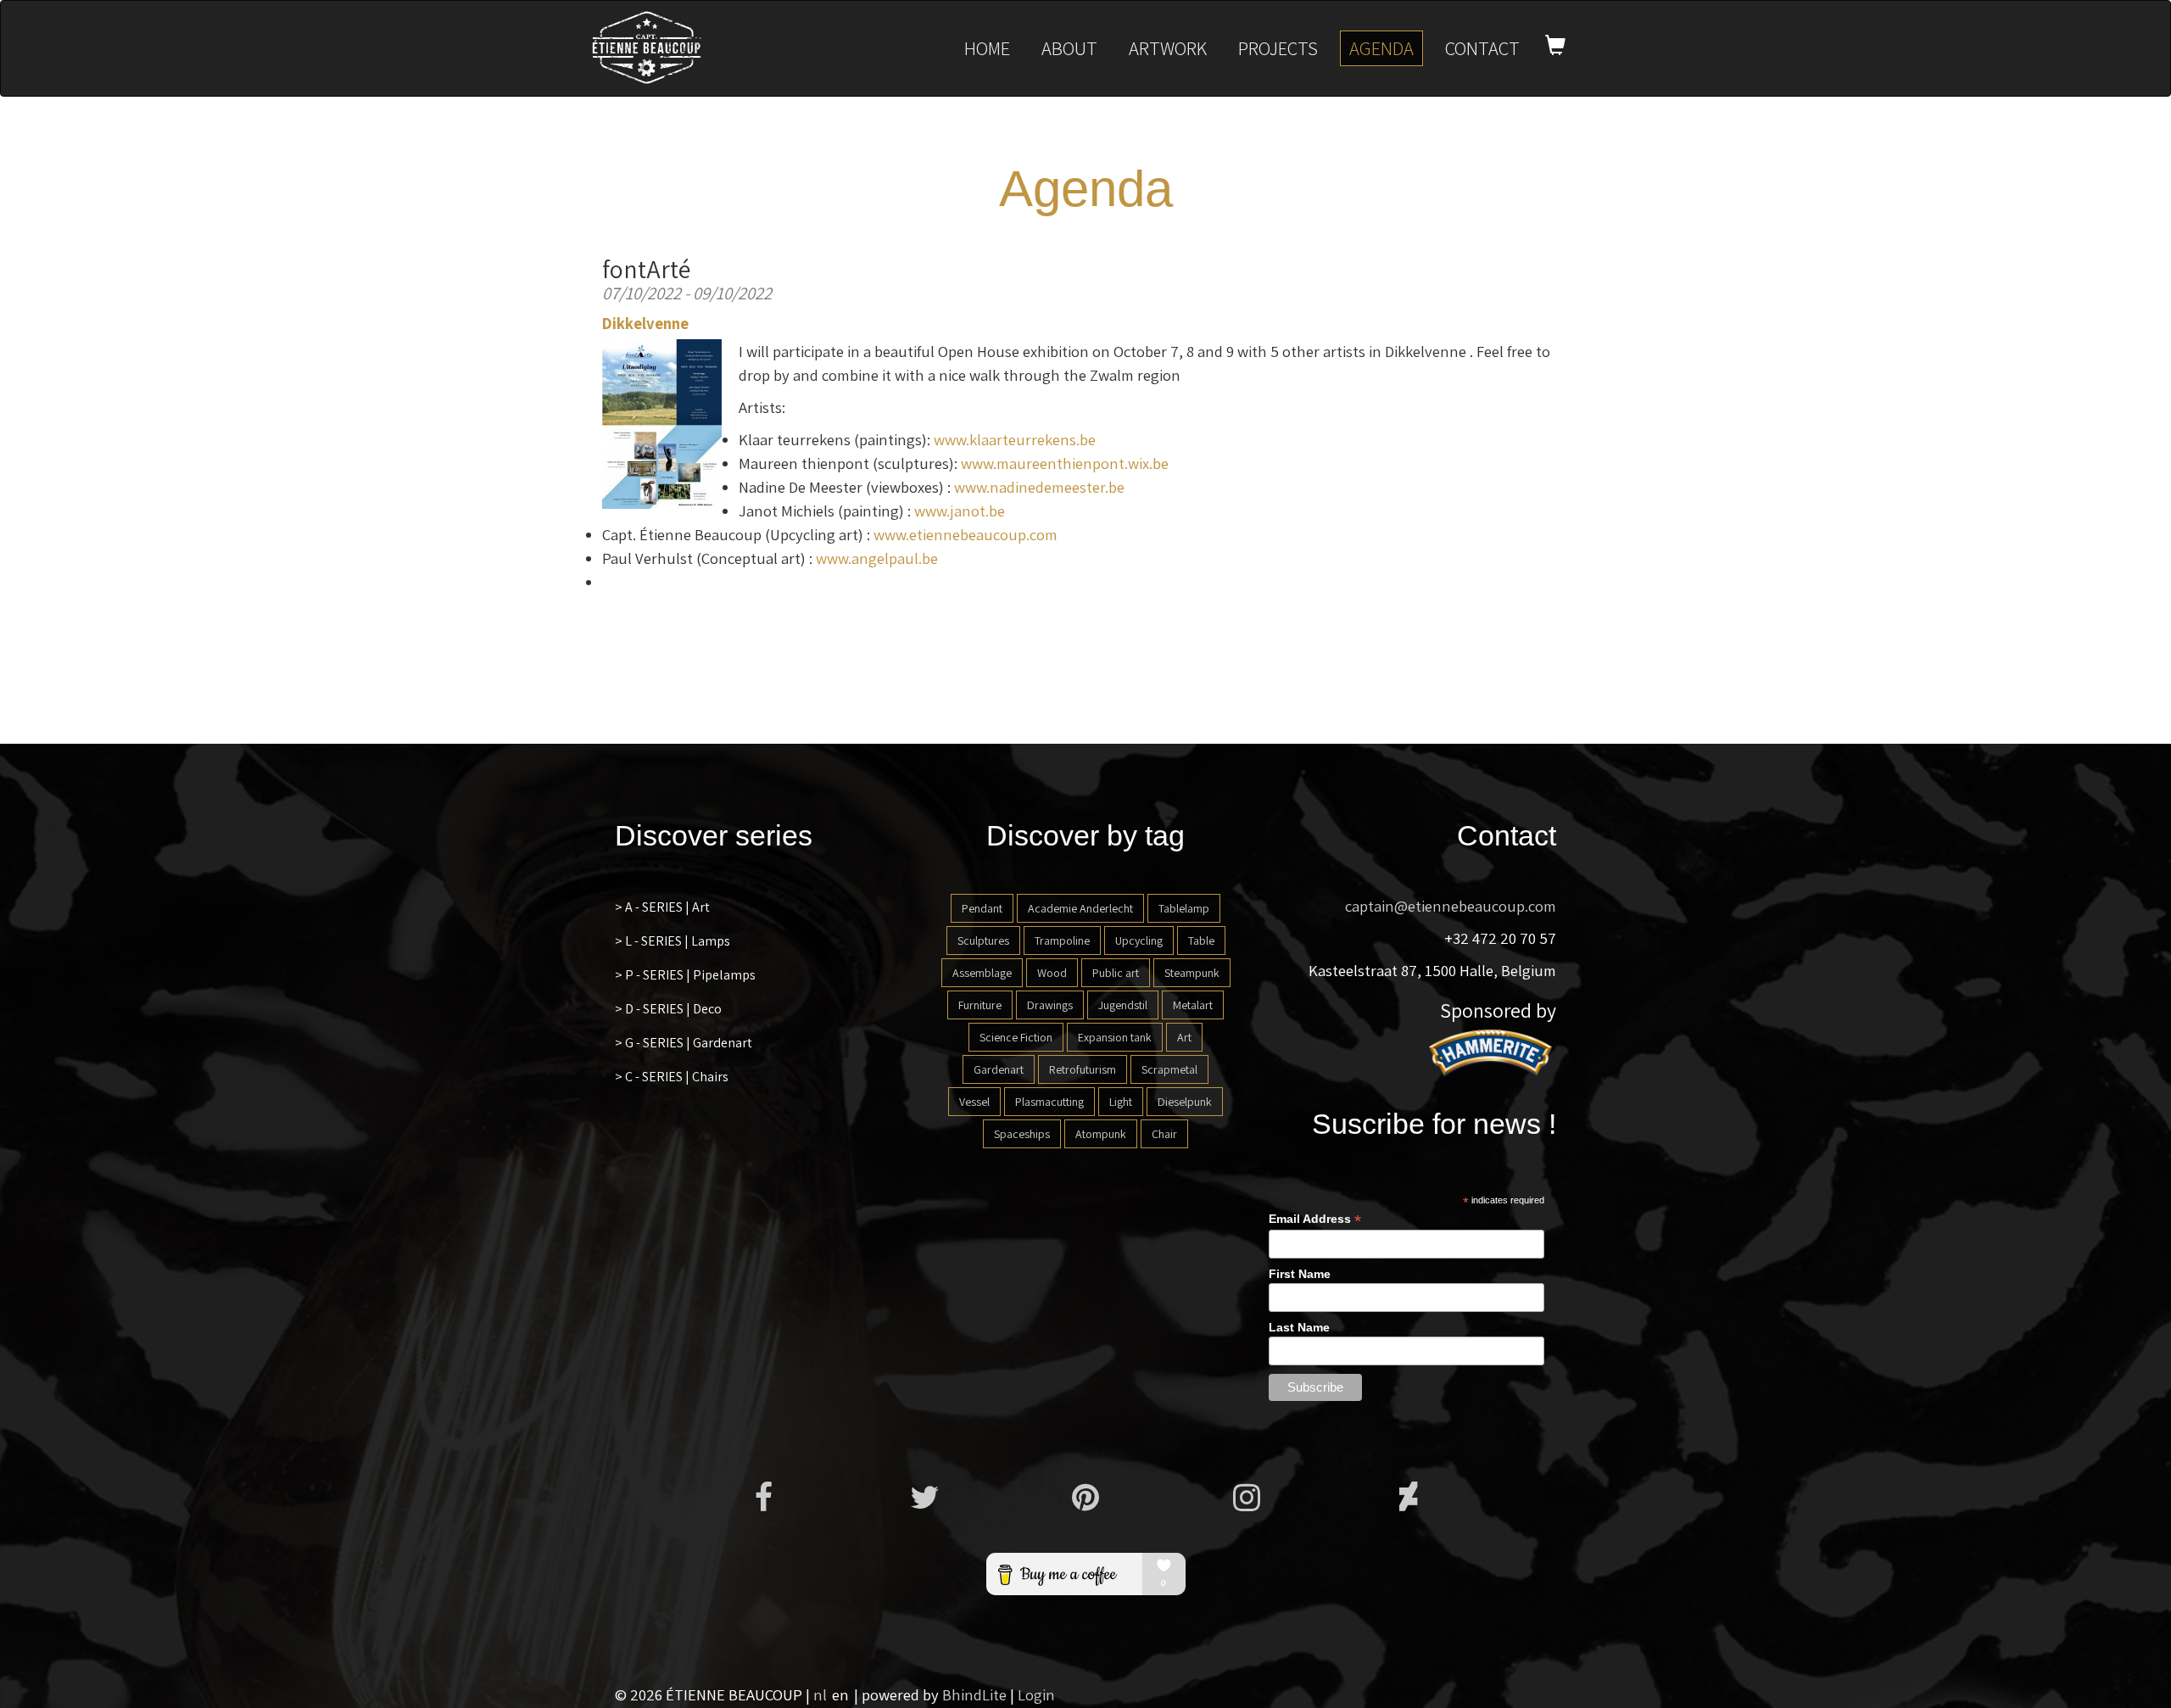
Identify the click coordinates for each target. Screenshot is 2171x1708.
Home (987, 48)
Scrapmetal (1169, 1069)
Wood (1052, 973)
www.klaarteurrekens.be (1015, 439)
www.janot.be (960, 511)
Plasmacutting (1049, 1102)
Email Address (1315, 1219)
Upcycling (1139, 941)
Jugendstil (1123, 1005)
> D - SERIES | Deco (668, 1009)
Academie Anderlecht (1080, 908)
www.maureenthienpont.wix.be (1065, 463)
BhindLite (974, 1694)
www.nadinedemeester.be (1039, 487)
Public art (1116, 973)
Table (1201, 941)
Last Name (1299, 1327)
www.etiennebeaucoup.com (966, 534)
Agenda (1381, 48)
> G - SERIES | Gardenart (684, 1043)
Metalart (1193, 1005)
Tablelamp (1184, 908)
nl (820, 1694)
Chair (1164, 1134)
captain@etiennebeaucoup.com (1451, 906)
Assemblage (982, 973)
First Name (1300, 1274)
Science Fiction (1016, 1037)
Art (1184, 1037)
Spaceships (1022, 1134)
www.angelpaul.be (877, 558)
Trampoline (1062, 941)
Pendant (982, 908)
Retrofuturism (1083, 1069)
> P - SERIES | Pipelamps (685, 975)
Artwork (1168, 48)
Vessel (974, 1102)
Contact (1482, 48)
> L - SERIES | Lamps (673, 941)
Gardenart (999, 1069)
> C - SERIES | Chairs (672, 1077)
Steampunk (1192, 973)
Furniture (980, 1005)
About (1069, 48)
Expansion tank (1115, 1037)
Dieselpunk (1185, 1102)
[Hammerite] (1493, 1052)
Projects (1278, 48)
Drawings (1050, 1005)
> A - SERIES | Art (662, 907)
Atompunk (1101, 1134)
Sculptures (983, 941)
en (840, 1694)
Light (1121, 1102)
